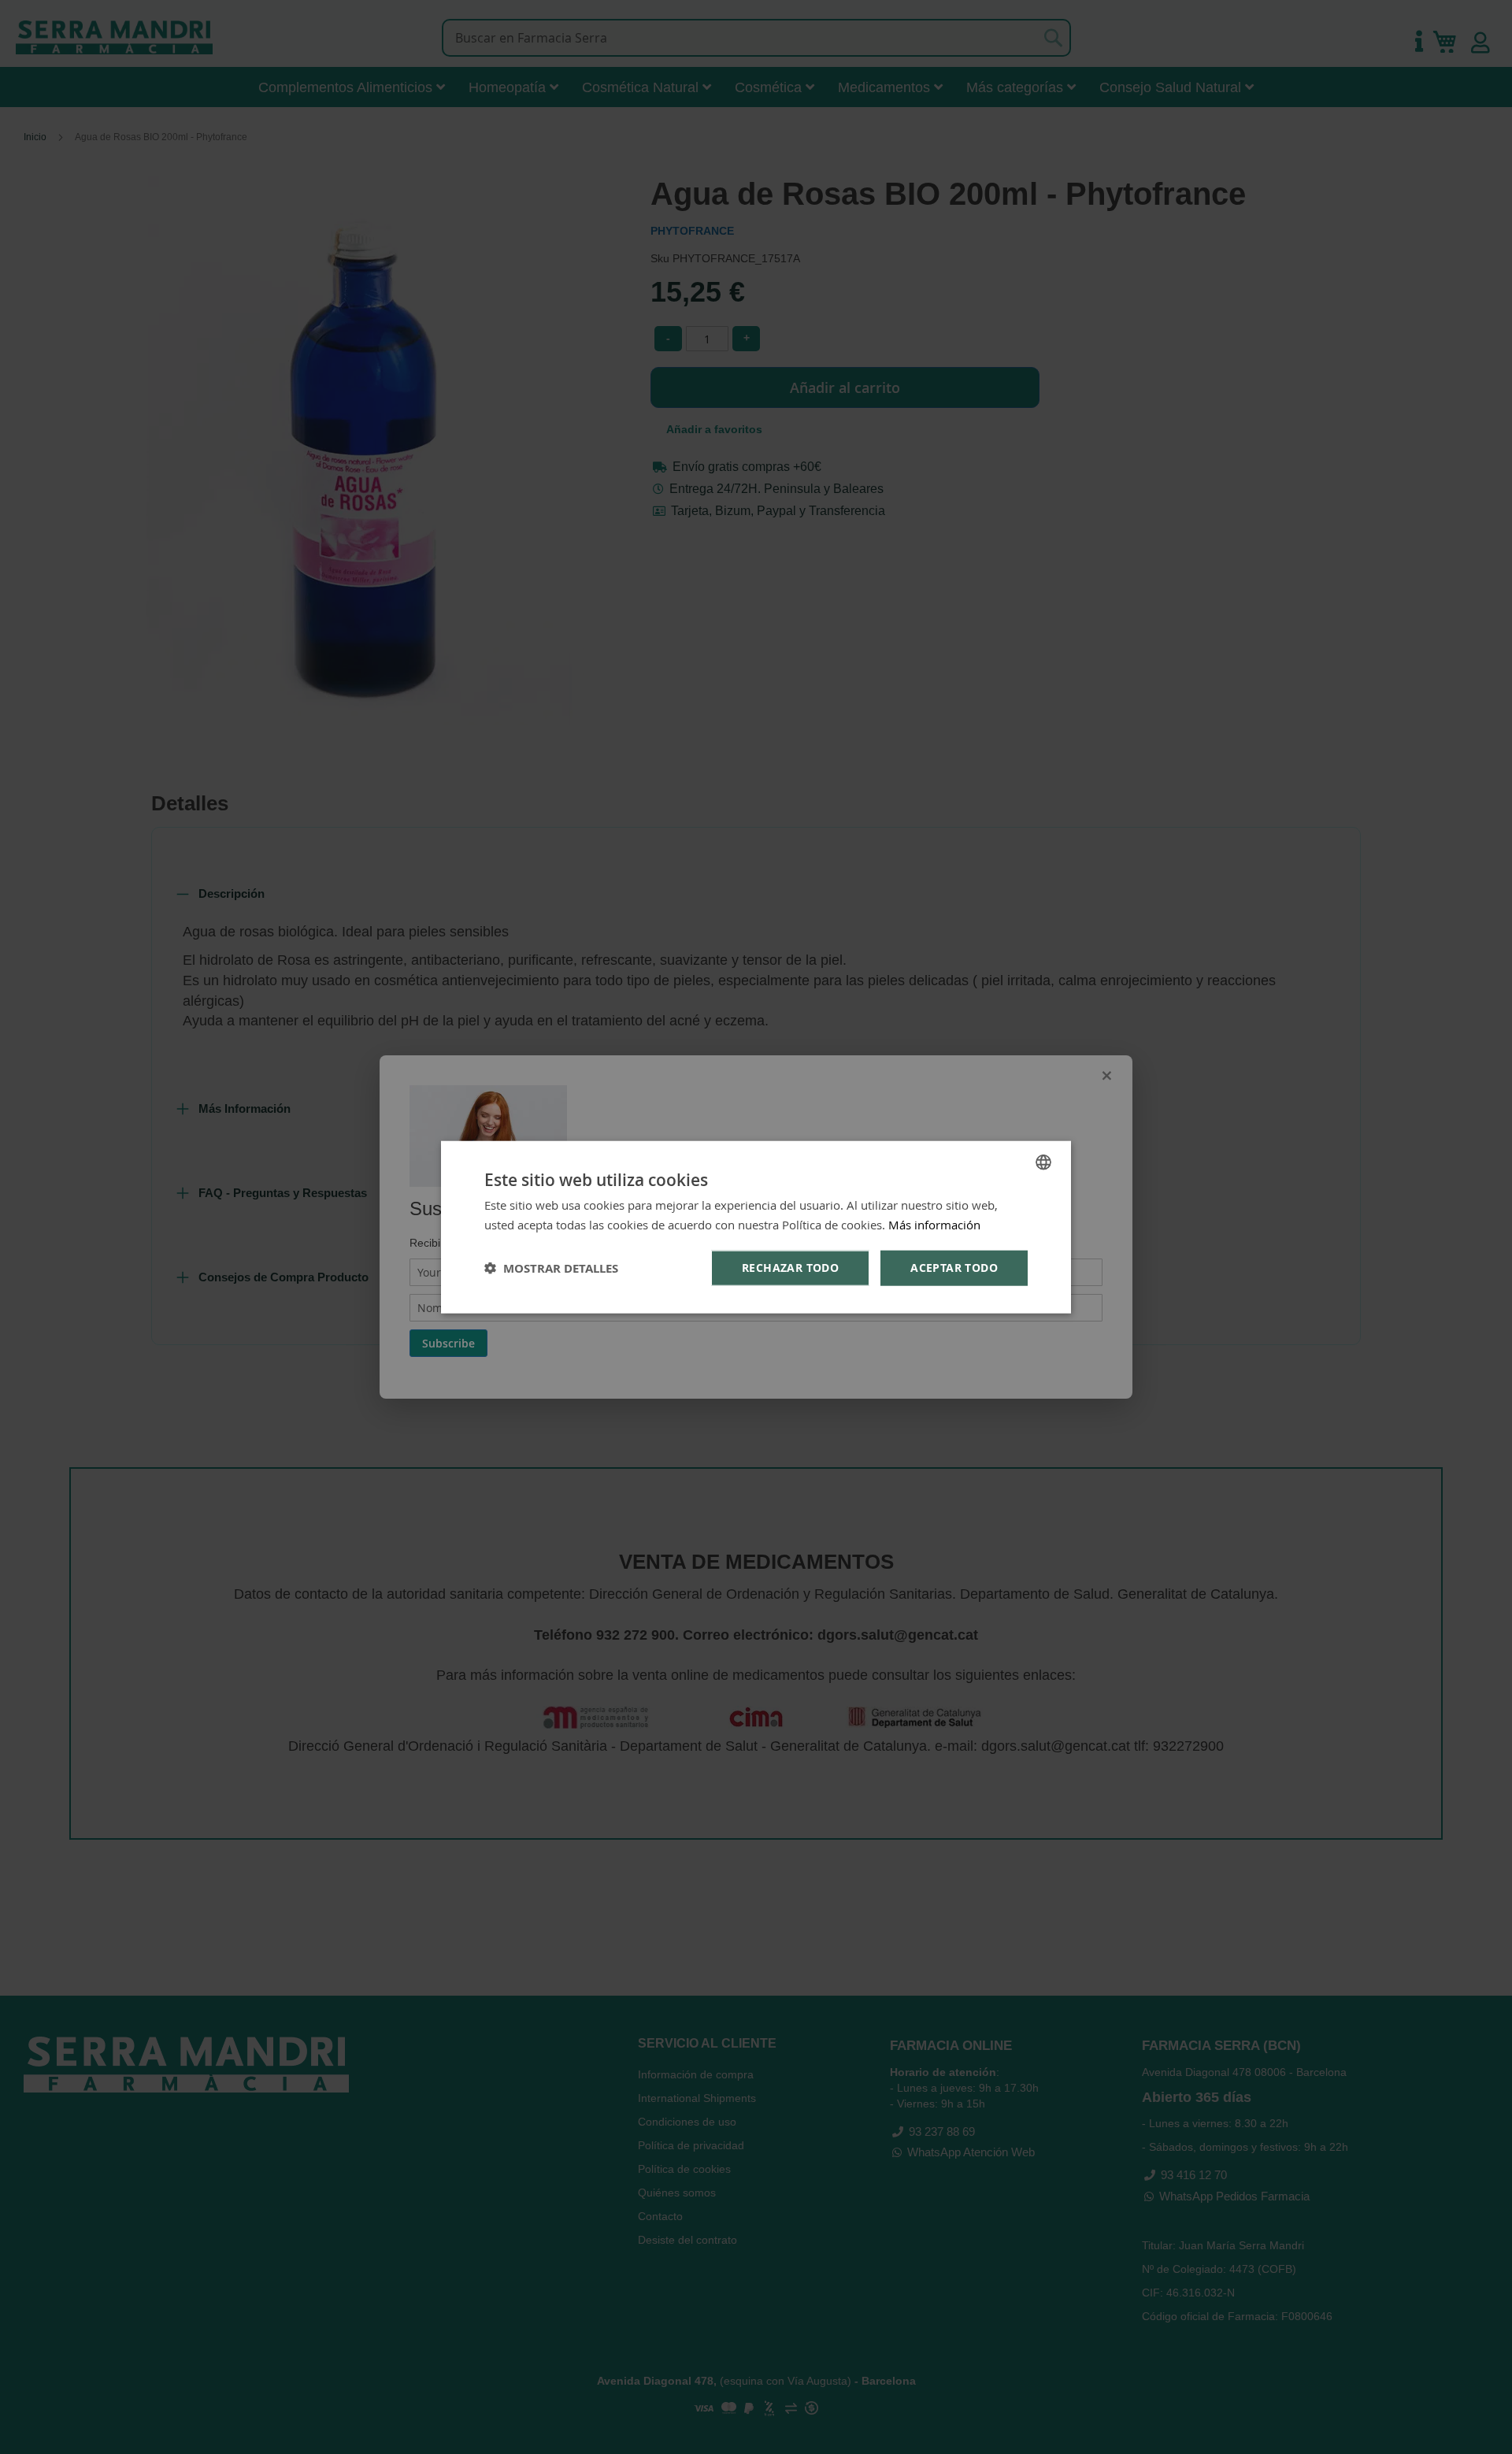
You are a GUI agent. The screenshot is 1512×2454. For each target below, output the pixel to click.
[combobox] (1043, 1162)
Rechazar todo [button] (790, 1268)
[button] (551, 1268)
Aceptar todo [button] (954, 1268)
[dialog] (756, 1227)
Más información (934, 1225)
